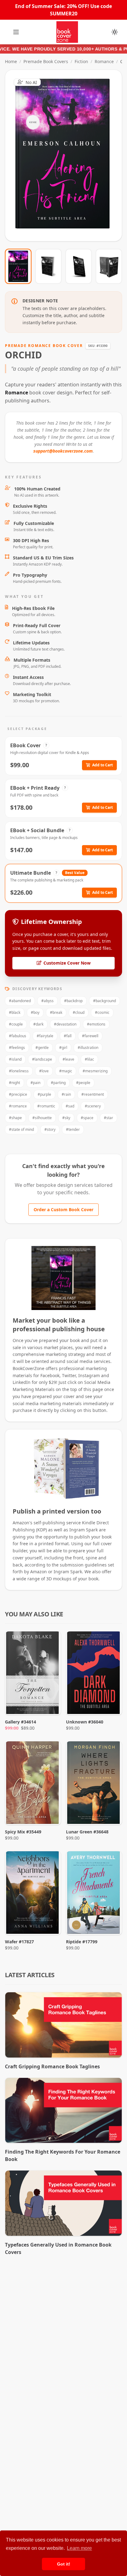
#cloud (79, 1012)
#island (15, 1059)
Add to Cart (102, 765)
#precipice (18, 1094)
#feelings (17, 1048)
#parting (58, 1083)
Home (11, 61)
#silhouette (42, 1118)
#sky (66, 1118)
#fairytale (45, 1036)
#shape (15, 1118)
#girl (63, 1048)
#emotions (96, 1024)
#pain (35, 1083)
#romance (18, 1106)
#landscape (42, 1059)
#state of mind (21, 1129)
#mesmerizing (95, 1071)
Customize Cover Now (67, 963)
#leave (68, 1059)
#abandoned (20, 1001)
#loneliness (19, 1071)
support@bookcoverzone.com (63, 451)
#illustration (88, 1048)
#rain (66, 1094)
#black (15, 1012)
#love (44, 1071)
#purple (44, 1094)
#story (50, 1129)
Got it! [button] (64, 2564)
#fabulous (18, 1036)
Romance (104, 61)
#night (14, 1083)
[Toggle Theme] (115, 32)
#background (104, 1001)
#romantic (46, 1106)
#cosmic (102, 1012)
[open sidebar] (16, 32)
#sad (70, 1106)
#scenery (93, 1106)
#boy (35, 1012)
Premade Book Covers (46, 61)
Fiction (81, 61)
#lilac (89, 1059)
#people (83, 1083)
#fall (68, 1036)
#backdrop (73, 1001)
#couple (16, 1024)
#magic (66, 1071)
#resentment (93, 1094)
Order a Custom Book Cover (63, 1209)
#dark (38, 1024)
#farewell (90, 1036)
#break (56, 1012)
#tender (73, 1129)
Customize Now (67, 155)
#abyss (47, 1001)
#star (109, 1118)
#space (87, 1118)
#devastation (65, 1024)
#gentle (42, 1048)
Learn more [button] (79, 2548)
